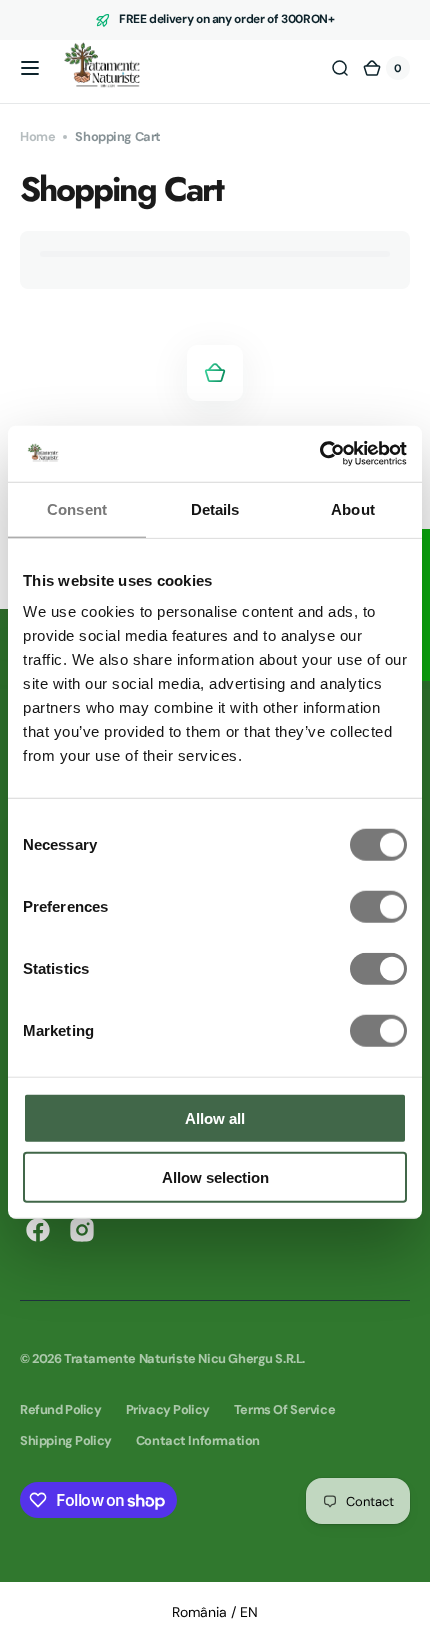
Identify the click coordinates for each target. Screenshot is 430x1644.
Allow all (215, 1118)
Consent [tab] (77, 508)
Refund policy (61, 1409)
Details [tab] (215, 508)
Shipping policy (66, 1440)
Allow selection (215, 1176)
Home (37, 136)
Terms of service (284, 1409)
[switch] (378, 907)
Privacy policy (168, 1409)
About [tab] (353, 508)
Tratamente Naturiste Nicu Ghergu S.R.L (183, 1358)
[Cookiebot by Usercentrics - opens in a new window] (319, 454)
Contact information (198, 1440)
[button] (30, 68)
